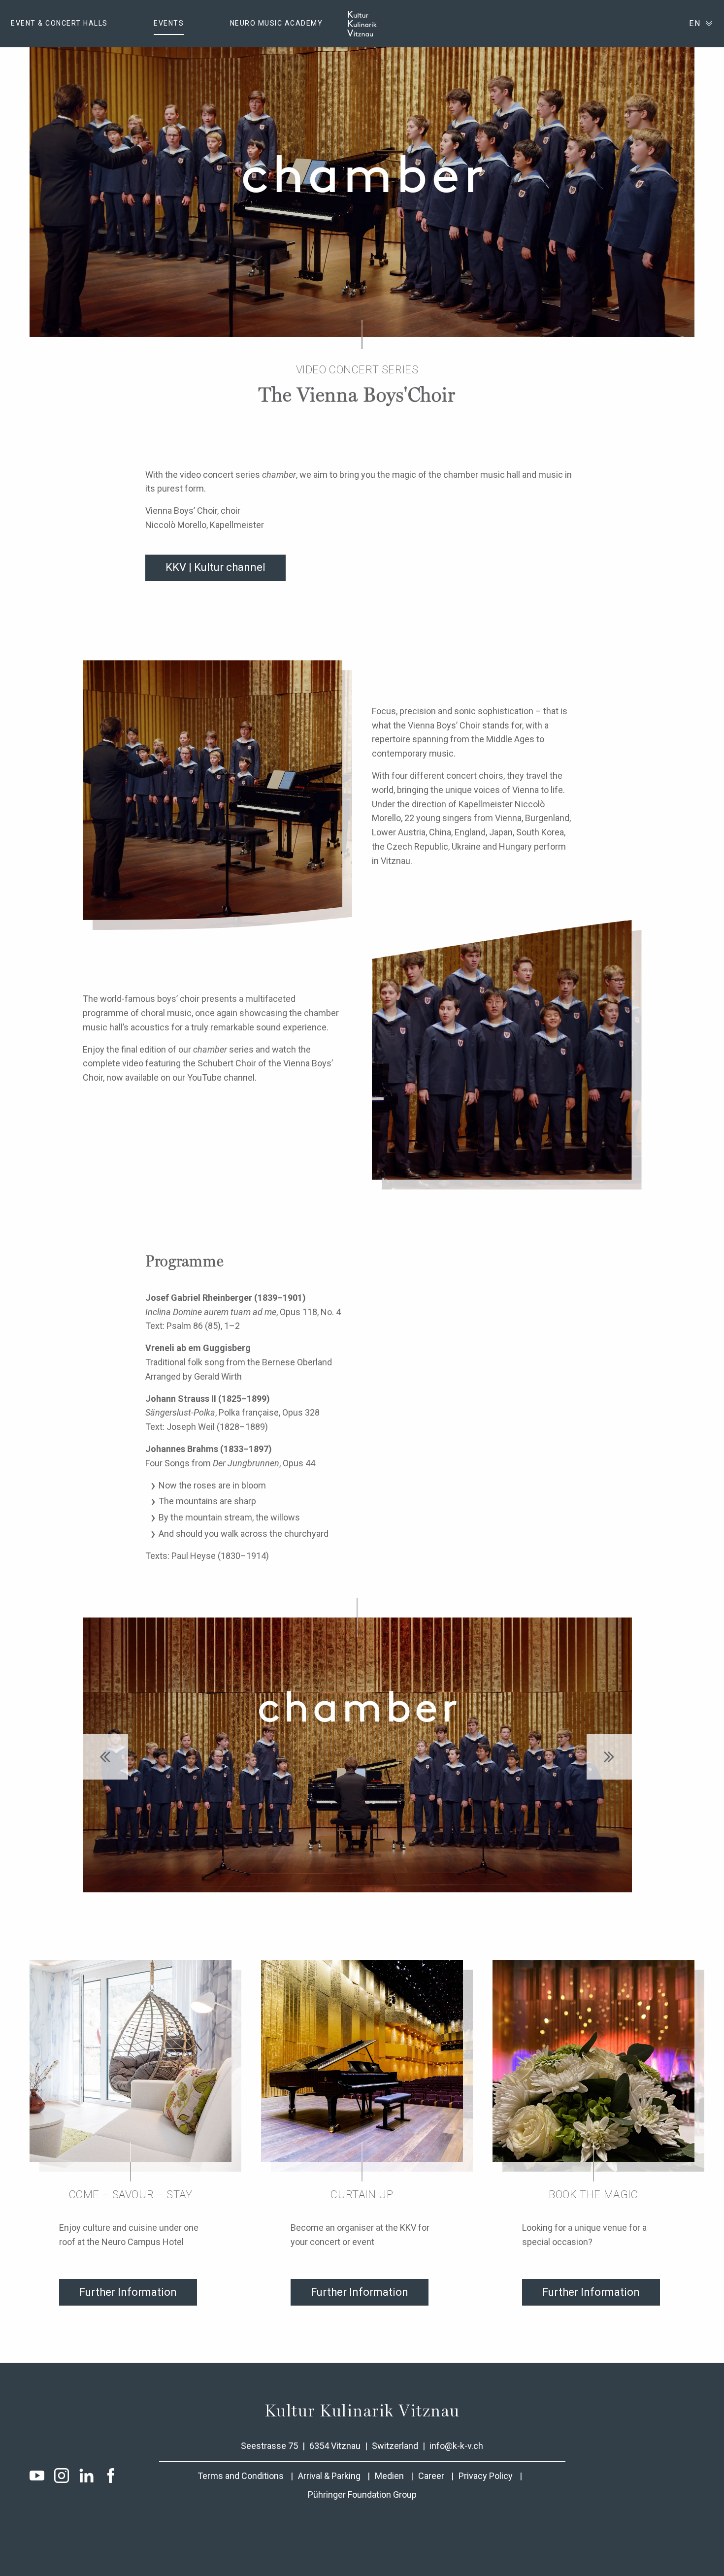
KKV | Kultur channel (215, 567)
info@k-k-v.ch (456, 2446)
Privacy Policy (486, 2476)
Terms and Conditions (241, 2476)
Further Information (128, 2292)
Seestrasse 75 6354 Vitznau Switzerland (330, 2446)
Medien (389, 2476)
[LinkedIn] (86, 2476)
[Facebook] (111, 2476)
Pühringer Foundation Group (362, 2494)
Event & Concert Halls (59, 23)
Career (431, 2476)
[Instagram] (62, 2476)
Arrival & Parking (329, 2476)
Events (169, 23)
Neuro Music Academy (277, 23)
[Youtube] (37, 2476)
